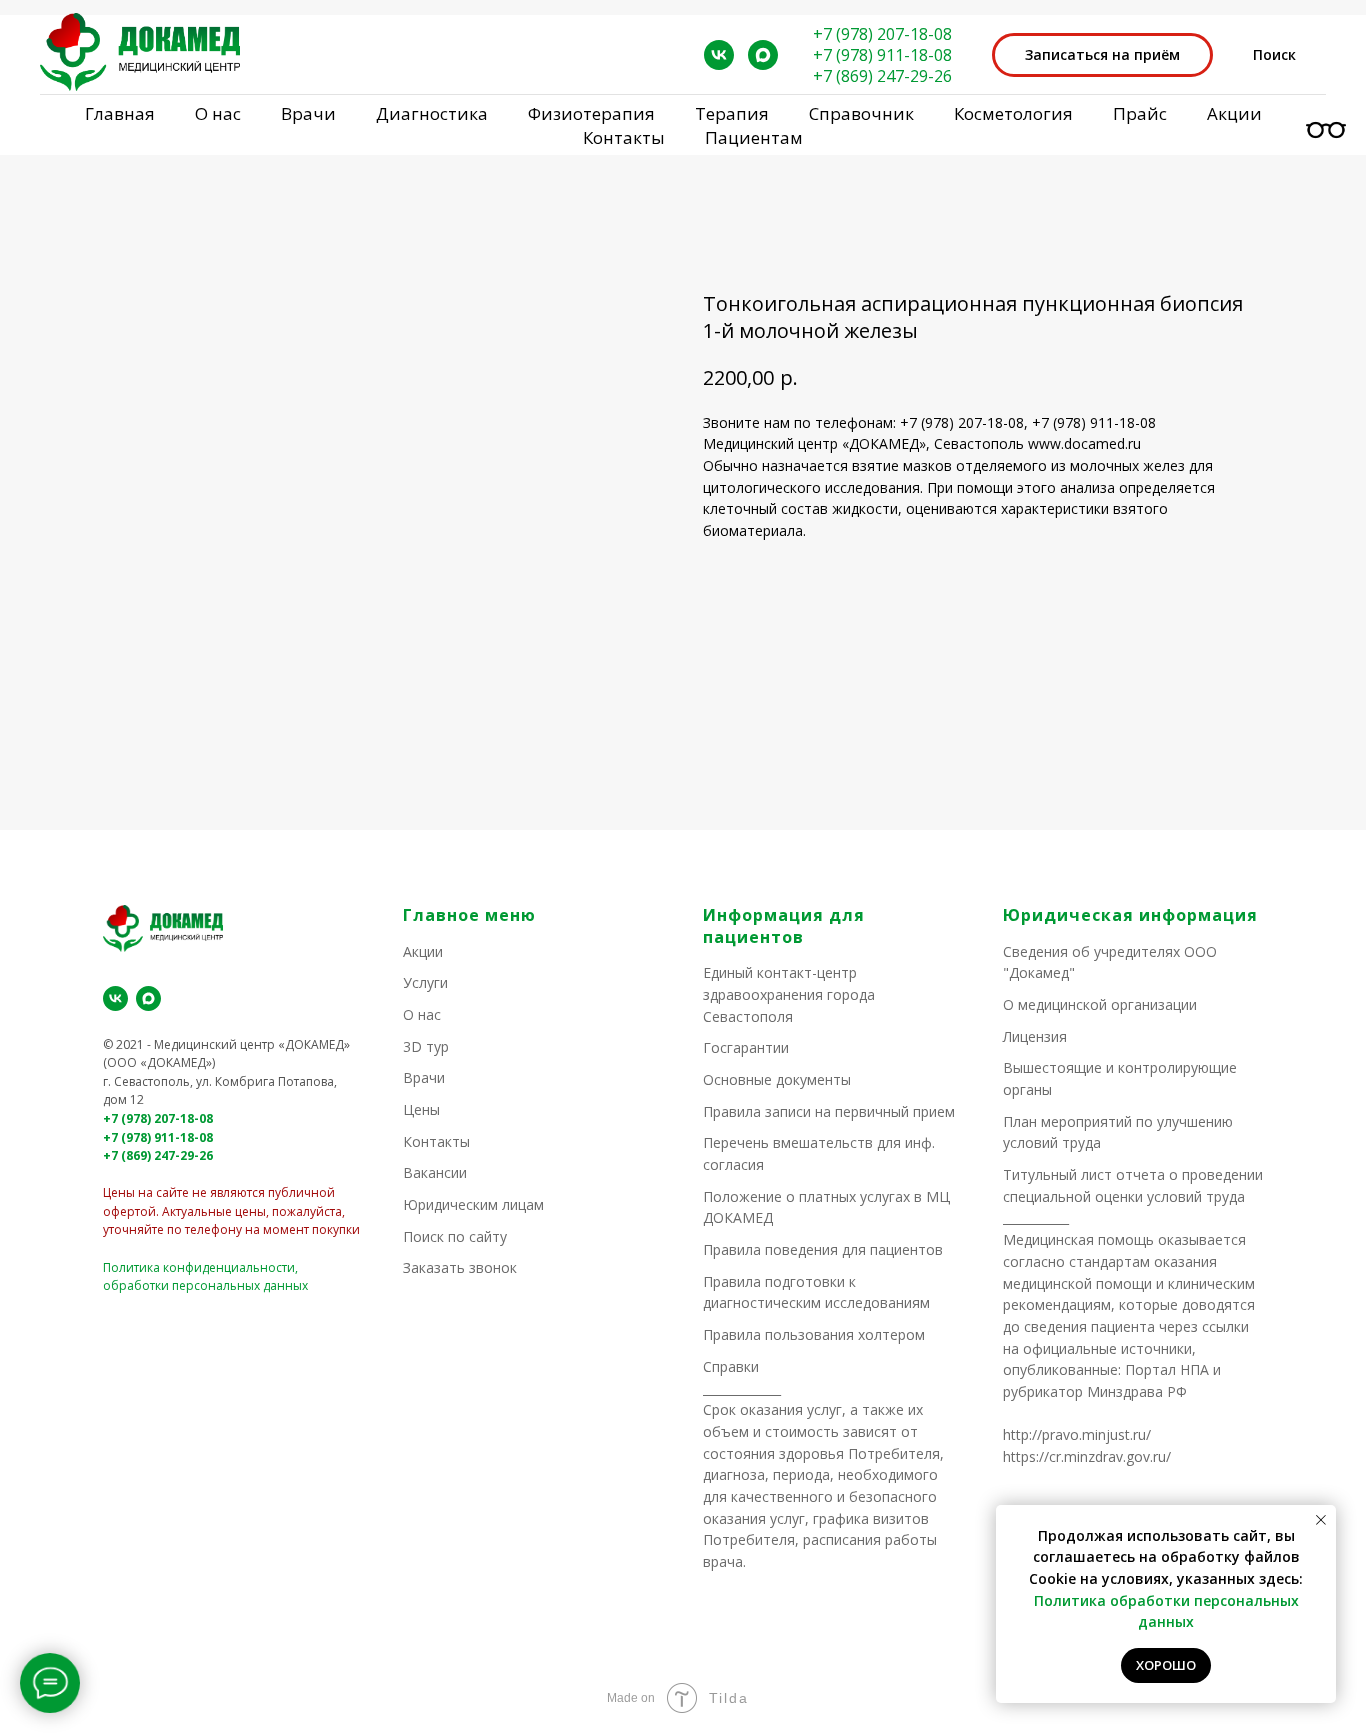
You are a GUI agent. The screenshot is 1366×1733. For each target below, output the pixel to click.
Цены (421, 1109)
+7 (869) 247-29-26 (882, 76)
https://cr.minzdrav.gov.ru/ (1087, 1456)
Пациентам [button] (754, 137)
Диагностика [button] (432, 113)
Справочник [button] (861, 113)
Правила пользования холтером (814, 1334)
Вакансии (435, 1172)
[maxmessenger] (763, 55)
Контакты (624, 137)
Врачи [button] (308, 113)
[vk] (719, 55)
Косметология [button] (1013, 113)
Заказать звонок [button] (460, 1267)
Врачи (424, 1077)
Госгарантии (746, 1047)
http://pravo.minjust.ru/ (1077, 1434)
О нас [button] (218, 113)
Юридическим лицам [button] (473, 1204)
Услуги (425, 982)
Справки (731, 1366)
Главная (120, 113)
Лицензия (1035, 1036)
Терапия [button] (732, 113)
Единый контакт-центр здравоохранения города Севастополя (789, 994)
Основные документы (777, 1079)
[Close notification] (1321, 1520)
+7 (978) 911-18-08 (882, 55)
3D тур (426, 1046)
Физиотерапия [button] (591, 113)
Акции (1234, 113)
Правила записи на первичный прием (829, 1111)
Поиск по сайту (455, 1236)
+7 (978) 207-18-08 (882, 34)
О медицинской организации (1100, 1004)
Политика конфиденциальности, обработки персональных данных (205, 1277)
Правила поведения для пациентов (823, 1249)
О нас (422, 1014)
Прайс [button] (1140, 113)
